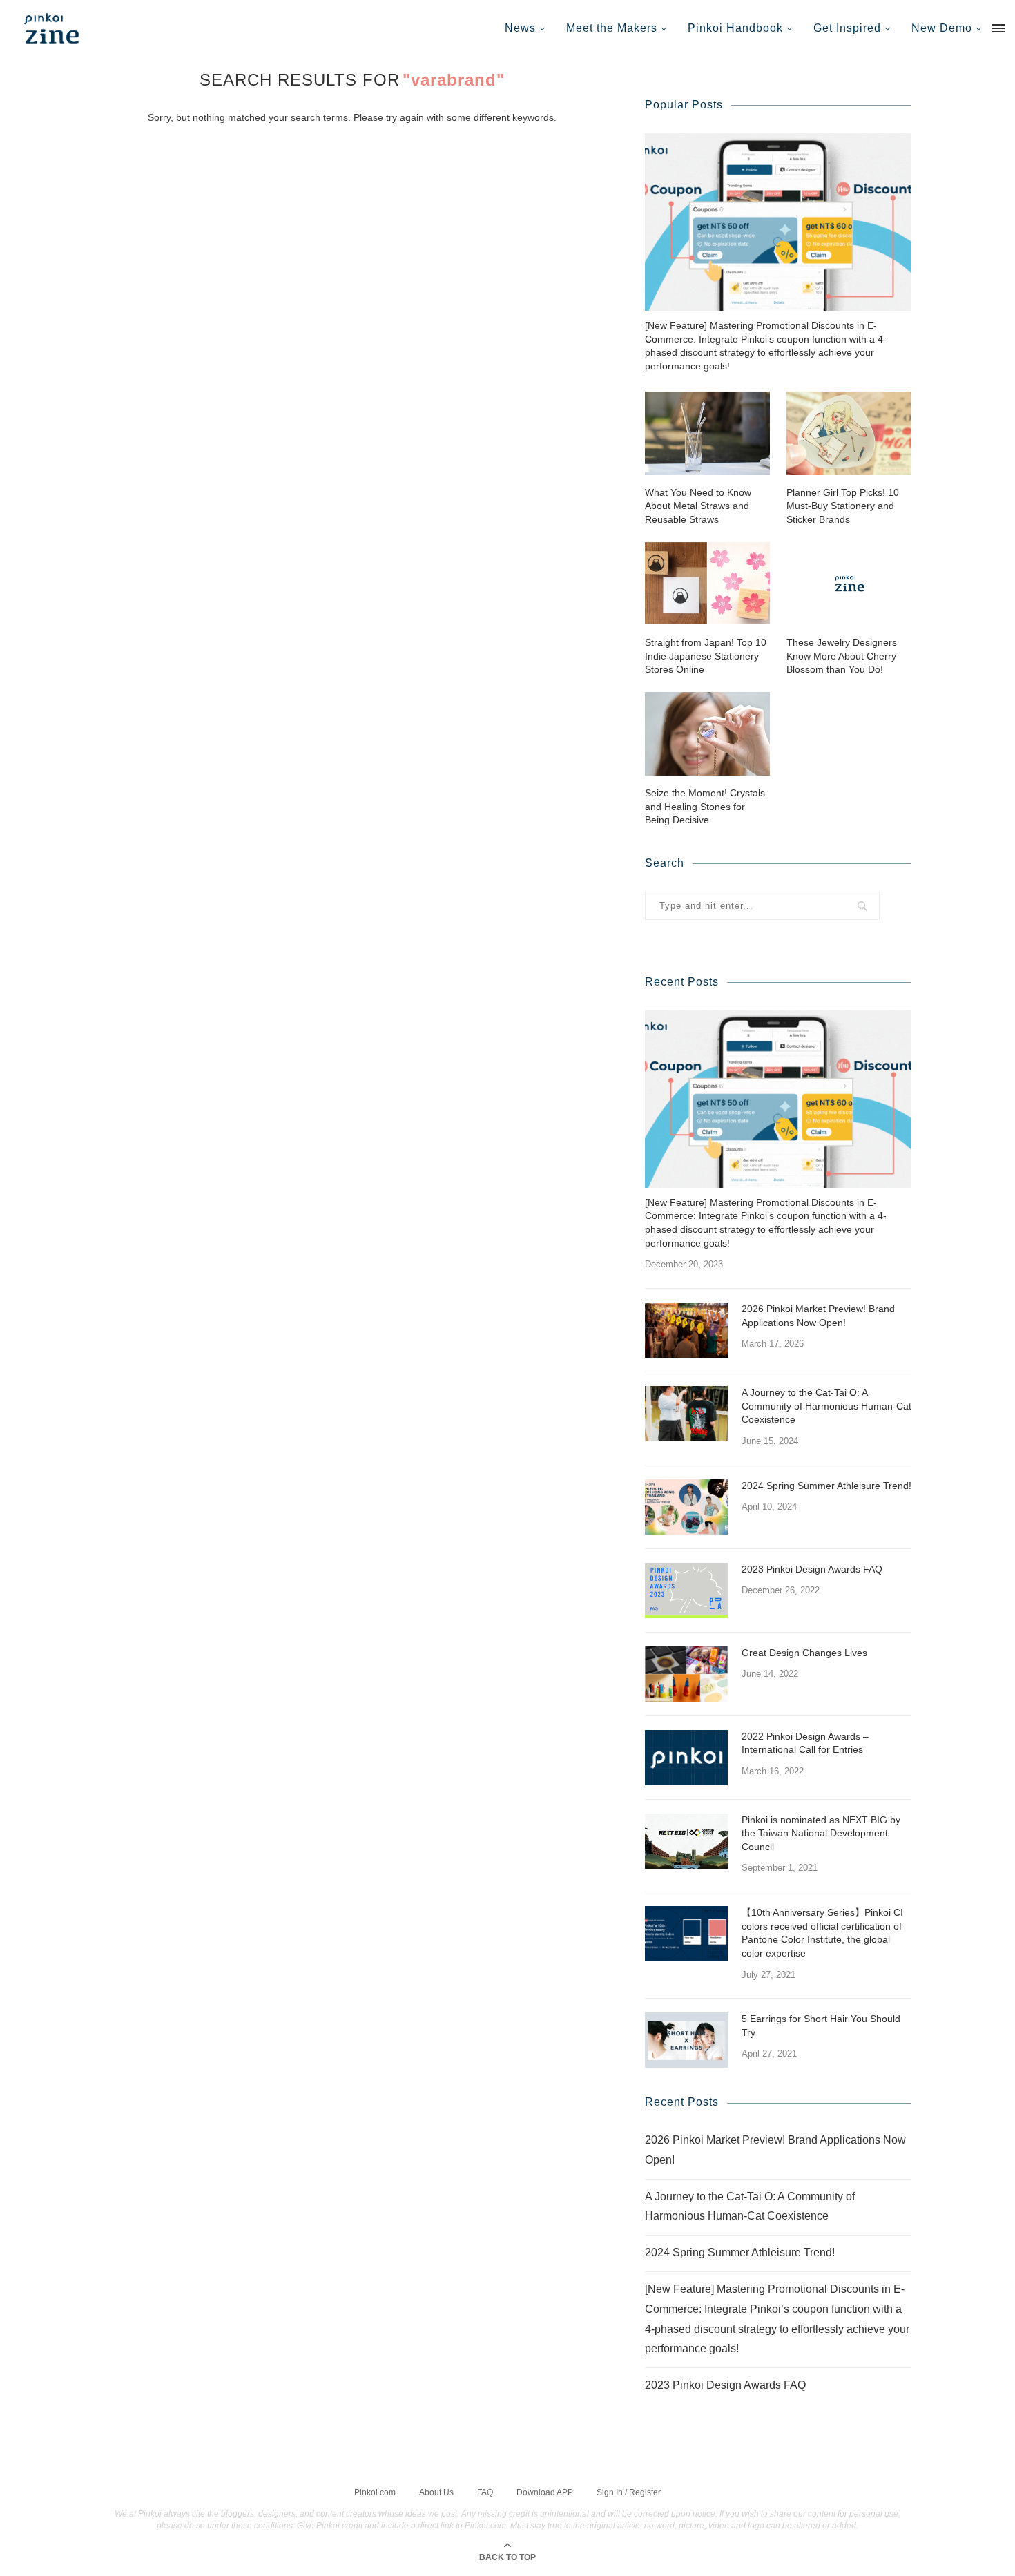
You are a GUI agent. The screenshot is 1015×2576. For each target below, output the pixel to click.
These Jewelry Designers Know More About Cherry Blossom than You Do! (842, 656)
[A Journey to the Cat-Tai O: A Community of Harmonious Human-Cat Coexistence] (686, 1414)
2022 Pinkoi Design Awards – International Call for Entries (805, 1743)
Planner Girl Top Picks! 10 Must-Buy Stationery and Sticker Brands (843, 506)
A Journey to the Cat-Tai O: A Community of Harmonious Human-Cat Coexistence (826, 1406)
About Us (436, 2492)
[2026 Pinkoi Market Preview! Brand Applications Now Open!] (686, 1330)
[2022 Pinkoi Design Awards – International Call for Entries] (686, 1758)
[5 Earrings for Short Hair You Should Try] (686, 2040)
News (520, 28)
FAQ (485, 2492)
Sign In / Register (629, 2492)
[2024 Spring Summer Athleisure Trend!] (686, 1507)
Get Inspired (847, 28)
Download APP (545, 2492)
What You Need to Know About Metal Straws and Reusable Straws (698, 506)
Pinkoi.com (375, 2492)
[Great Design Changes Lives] (686, 1674)
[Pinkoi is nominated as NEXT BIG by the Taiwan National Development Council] (686, 1841)
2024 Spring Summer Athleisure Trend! (826, 1486)
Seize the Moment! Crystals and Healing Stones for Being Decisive (705, 806)
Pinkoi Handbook (735, 28)
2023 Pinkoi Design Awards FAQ (812, 1569)
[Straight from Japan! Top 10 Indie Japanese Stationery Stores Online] (707, 583)
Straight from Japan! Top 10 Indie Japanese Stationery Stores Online (706, 656)
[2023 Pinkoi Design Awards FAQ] (686, 1590)
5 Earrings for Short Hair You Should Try (821, 2026)
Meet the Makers (612, 28)
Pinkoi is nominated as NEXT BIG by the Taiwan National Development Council (821, 1833)
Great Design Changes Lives (804, 1653)
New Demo (942, 28)
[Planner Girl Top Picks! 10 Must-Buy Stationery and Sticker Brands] (849, 433)
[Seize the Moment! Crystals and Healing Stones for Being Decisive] (707, 734)
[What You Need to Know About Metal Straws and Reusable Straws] (707, 433)
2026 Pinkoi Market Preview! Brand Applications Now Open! (818, 1316)
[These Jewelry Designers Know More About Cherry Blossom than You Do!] (849, 583)
